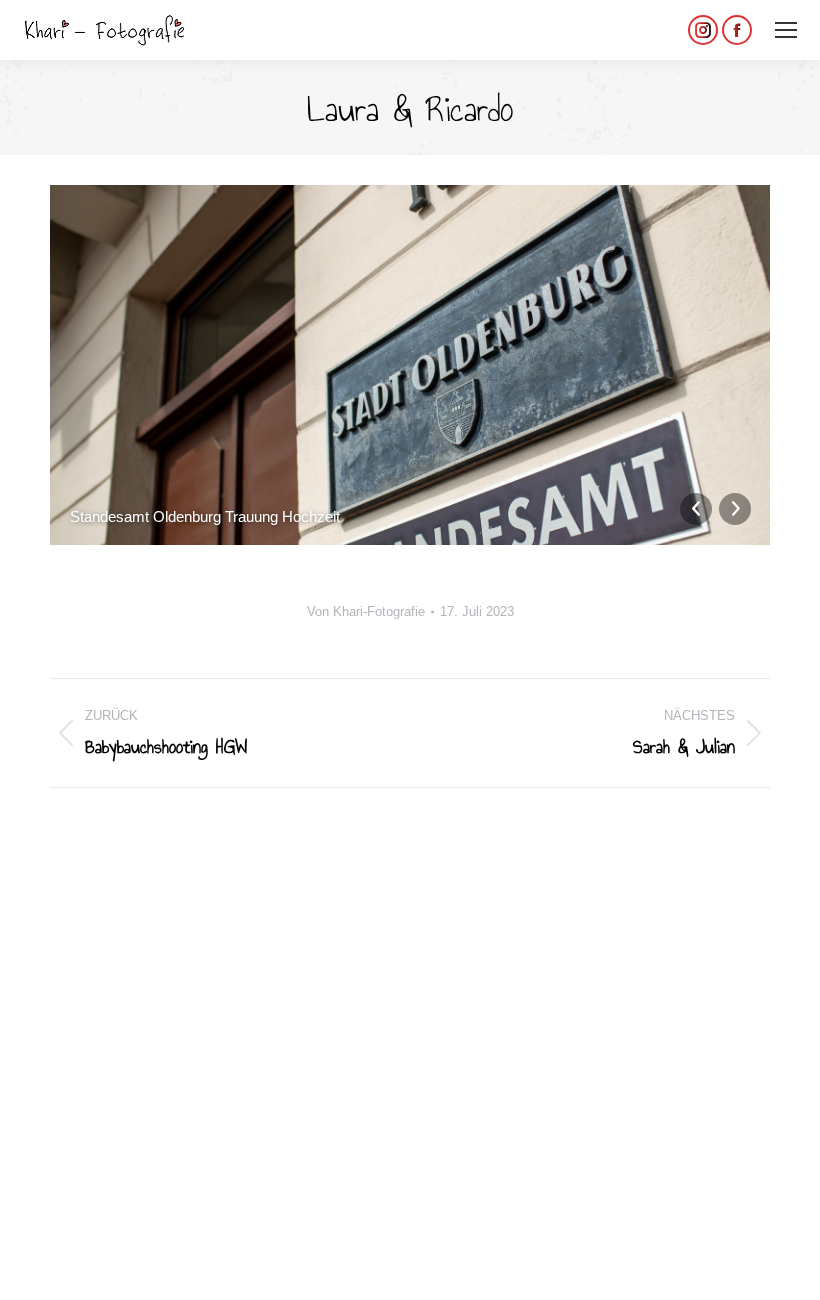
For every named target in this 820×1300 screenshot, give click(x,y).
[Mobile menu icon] (786, 30)
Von (366, 611)
